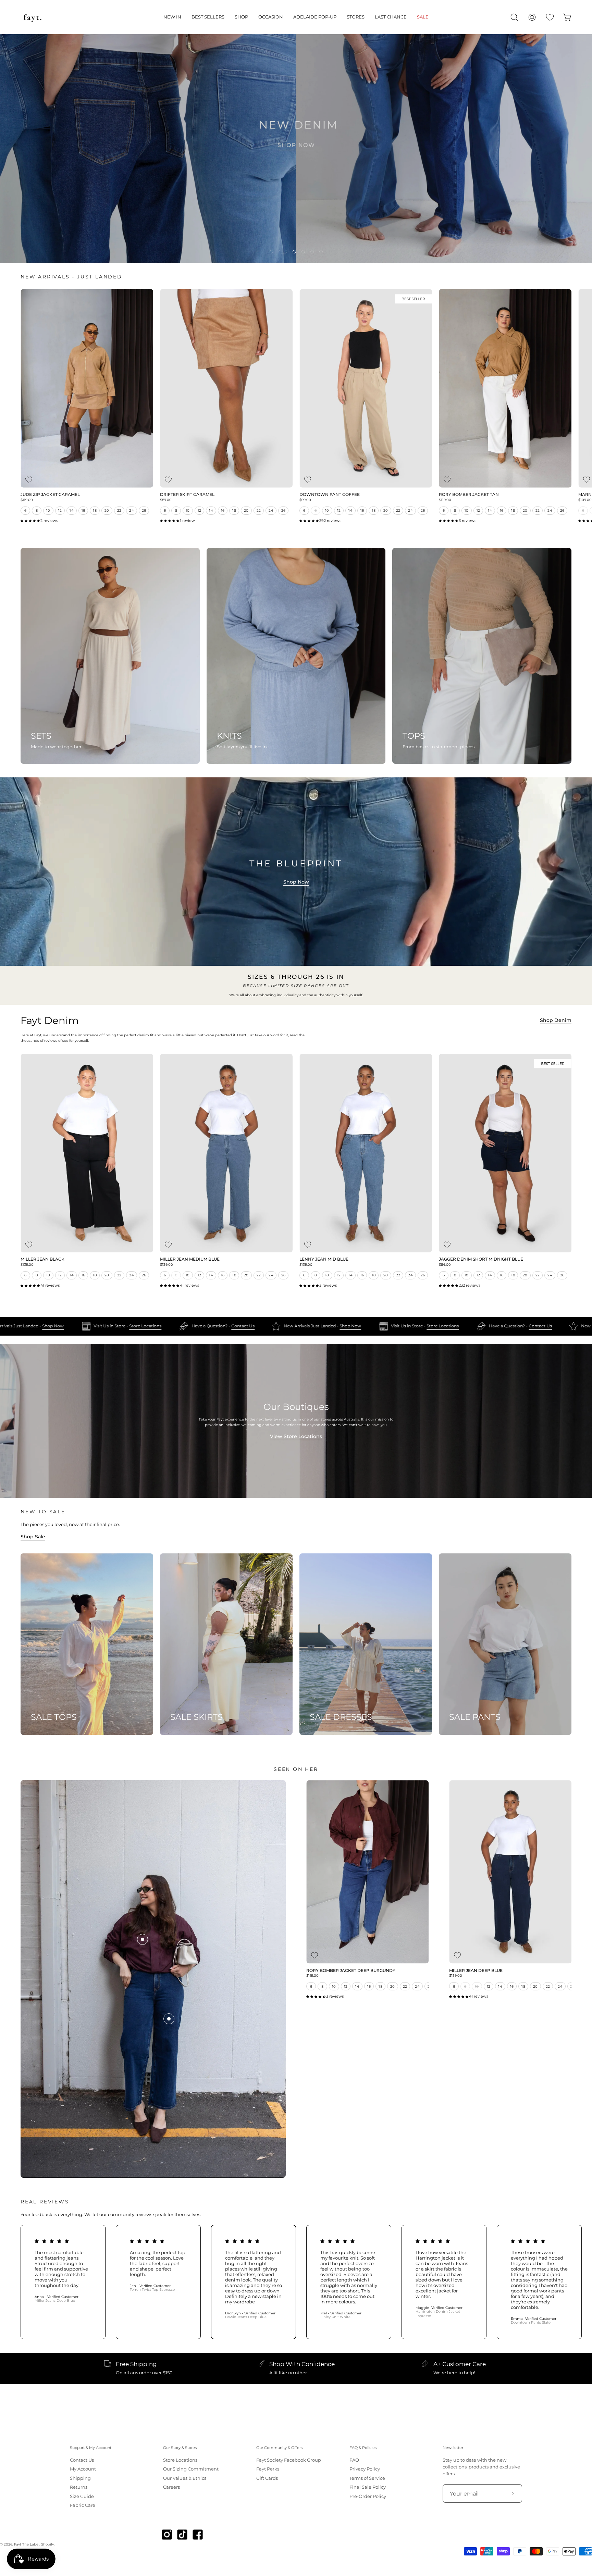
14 (72, 510)
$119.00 (27, 500)
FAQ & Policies (363, 2448)
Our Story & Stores (180, 2448)
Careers (171, 2487)
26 (144, 510)
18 (95, 510)
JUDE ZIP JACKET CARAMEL (50, 495)
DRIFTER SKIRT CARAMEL (187, 495)
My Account (83, 2469)
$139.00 (27, 1265)
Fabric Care (83, 2505)
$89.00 (166, 500)
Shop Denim (556, 1020)
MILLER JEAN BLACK (42, 1260)
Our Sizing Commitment (191, 2469)
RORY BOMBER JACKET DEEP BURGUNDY (351, 1971)
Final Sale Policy (368, 2487)
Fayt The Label (27, 2544)
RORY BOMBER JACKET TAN (469, 495)
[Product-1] (143, 1939)
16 (83, 510)
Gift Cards (267, 2478)
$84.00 (445, 1265)
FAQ (354, 2460)
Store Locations (194, 1326)
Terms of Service (367, 2478)
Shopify (47, 2544)
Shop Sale (33, 1537)
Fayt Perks (268, 2469)
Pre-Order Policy (368, 2496)
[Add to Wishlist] (29, 480)
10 (48, 510)
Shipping (80, 2478)
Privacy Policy (365, 2469)
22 (119, 510)
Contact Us (291, 1326)
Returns (79, 2487)
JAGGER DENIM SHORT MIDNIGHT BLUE (481, 1260)
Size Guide (82, 2496)
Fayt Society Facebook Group (289, 2460)
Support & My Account (91, 2448)
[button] (172, 17)
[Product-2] (169, 2019)
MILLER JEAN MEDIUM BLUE (190, 1260)
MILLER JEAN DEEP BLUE (476, 1971)
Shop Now (296, 882)
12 (60, 510)
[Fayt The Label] (33, 17)
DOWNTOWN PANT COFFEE (330, 495)
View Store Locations (296, 1436)
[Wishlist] (550, 17)
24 (132, 510)
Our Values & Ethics (185, 2478)
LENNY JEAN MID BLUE (324, 1260)
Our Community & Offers (279, 2448)
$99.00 (305, 500)
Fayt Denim (50, 1021)
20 (107, 510)
